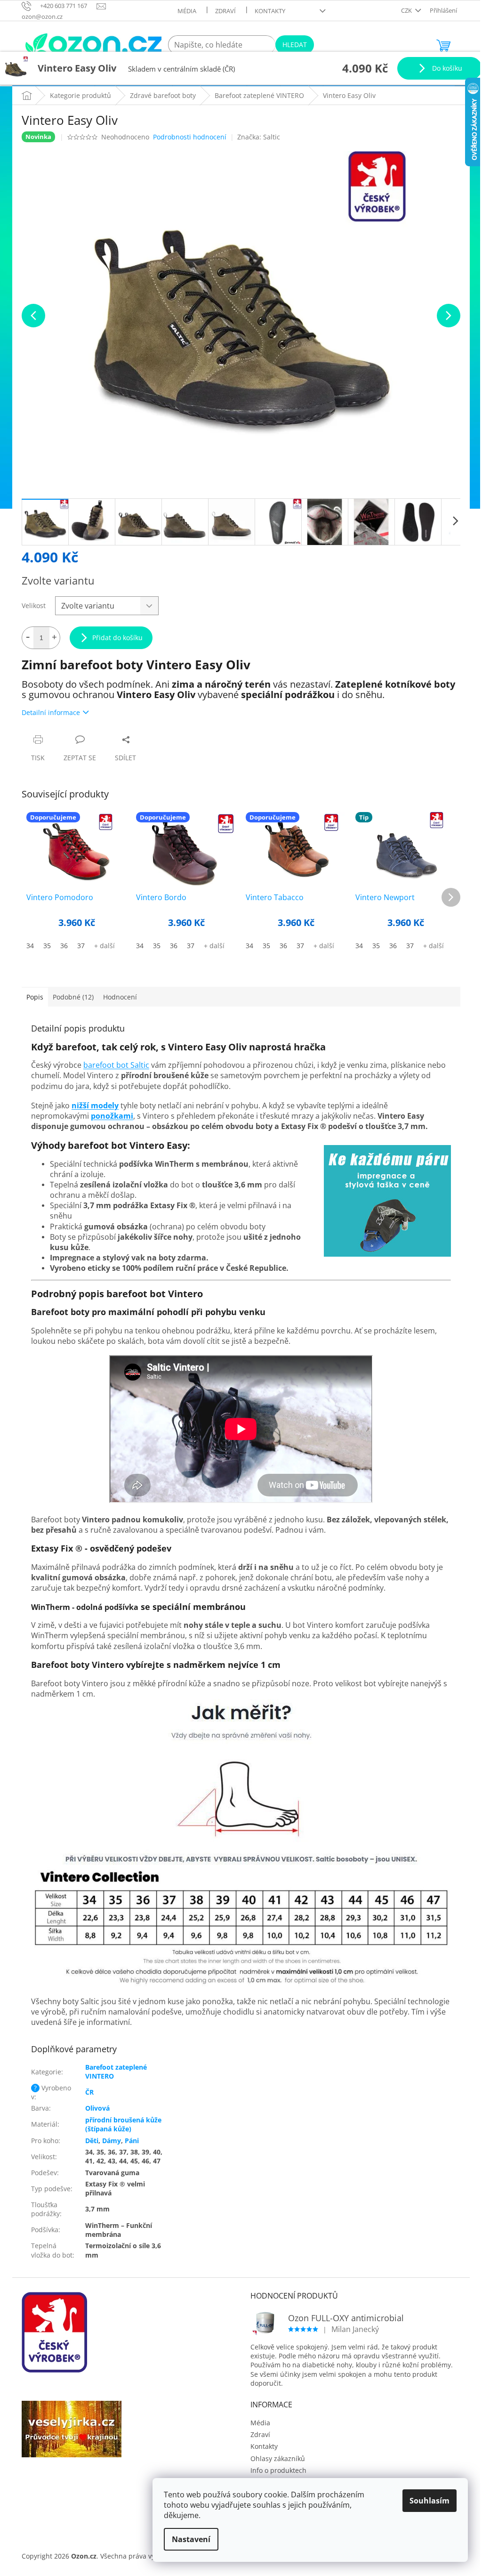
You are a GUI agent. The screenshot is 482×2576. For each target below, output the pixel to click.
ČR (89, 2092)
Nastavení (191, 2539)
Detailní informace (51, 712)
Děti (92, 2141)
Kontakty (270, 11)
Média (187, 11)
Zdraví (225, 11)
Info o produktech (278, 2470)
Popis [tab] (35, 997)
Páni (132, 2141)
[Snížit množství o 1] (28, 638)
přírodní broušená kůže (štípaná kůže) (123, 2124)
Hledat (295, 45)
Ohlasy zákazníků (278, 2458)
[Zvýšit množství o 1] (54, 638)
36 (64, 946)
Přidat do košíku (117, 638)
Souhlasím (430, 2501)
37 (81, 946)
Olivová (97, 2108)
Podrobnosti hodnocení (190, 137)
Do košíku (446, 68)
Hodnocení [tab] (120, 997)
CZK (407, 10)
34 (30, 946)
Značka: (259, 137)
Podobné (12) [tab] (73, 997)
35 (47, 946)
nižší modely (95, 1105)
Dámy (112, 2141)
